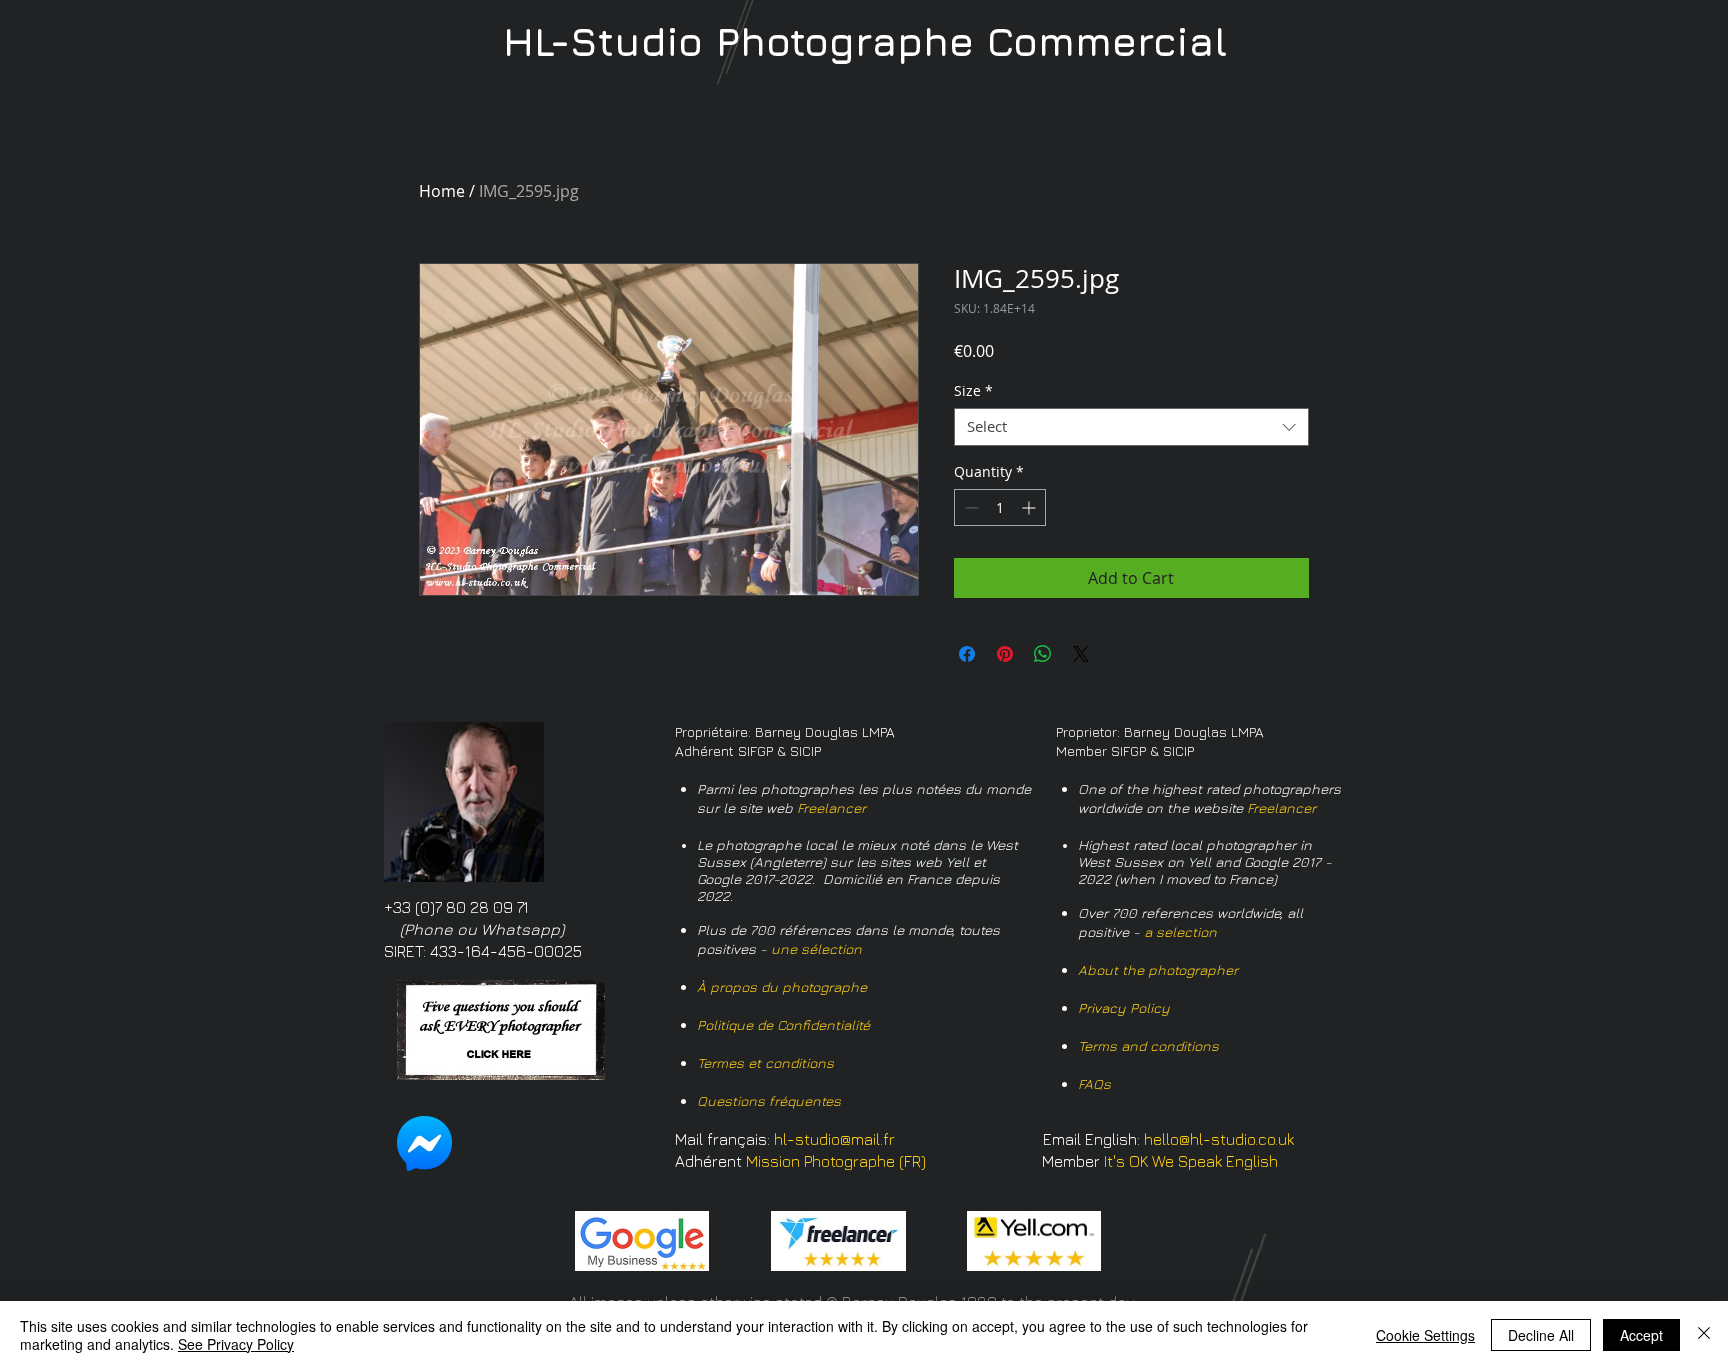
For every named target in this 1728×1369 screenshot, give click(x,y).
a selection (1180, 931)
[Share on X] (1081, 654)
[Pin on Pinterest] (1005, 654)
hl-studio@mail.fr (834, 1139)
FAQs (1094, 1083)
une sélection (816, 948)
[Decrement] (969, 507)
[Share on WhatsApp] (1043, 654)
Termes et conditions (765, 1062)
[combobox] (1131, 427)
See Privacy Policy (236, 1344)
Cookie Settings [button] (1425, 1335)
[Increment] (1030, 507)
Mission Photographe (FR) (836, 1161)
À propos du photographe (782, 986)
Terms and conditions (1148, 1045)
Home (442, 191)
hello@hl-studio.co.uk (1219, 1139)
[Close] (1704, 1335)
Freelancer (831, 807)
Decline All (1541, 1335)
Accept (1641, 1335)
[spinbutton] (1000, 507)
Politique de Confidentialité (783, 1024)
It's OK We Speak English (1191, 1161)
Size (973, 391)
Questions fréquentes (769, 1100)
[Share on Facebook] (967, 654)
